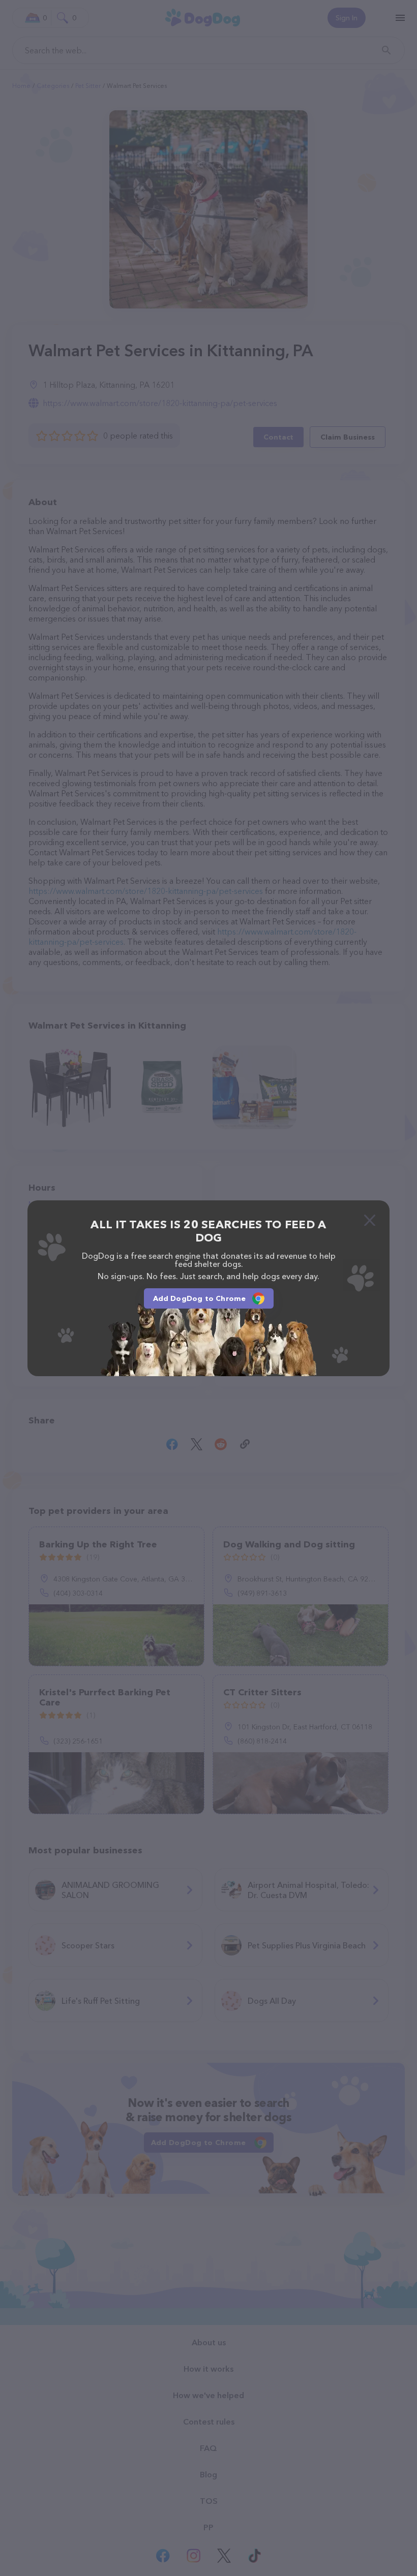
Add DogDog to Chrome (200, 1298)
